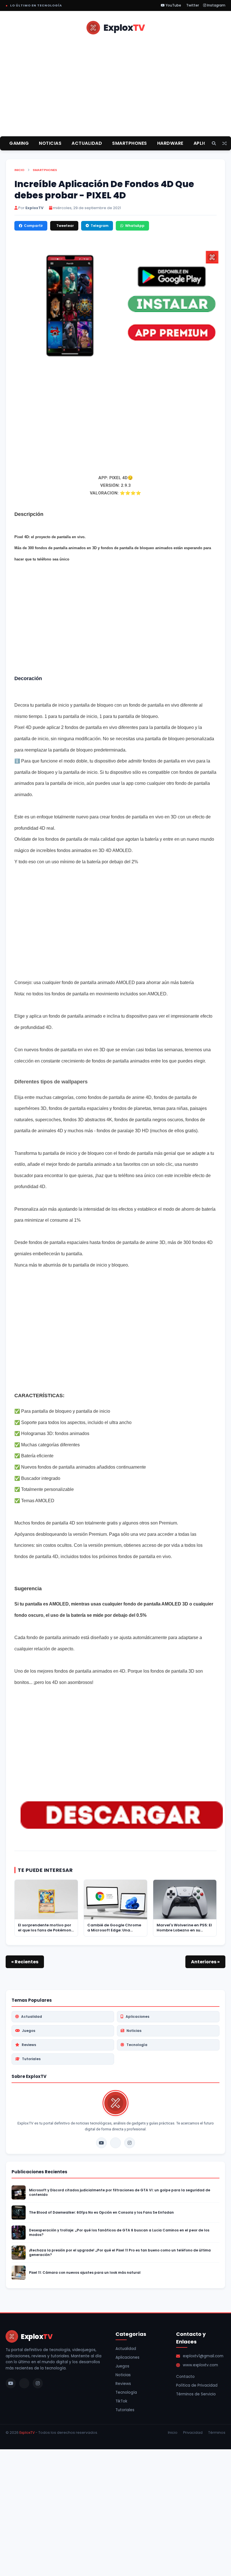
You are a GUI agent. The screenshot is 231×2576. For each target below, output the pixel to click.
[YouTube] (101, 2143)
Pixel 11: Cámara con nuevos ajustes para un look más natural (85, 2273)
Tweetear (65, 226)
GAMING (19, 143)
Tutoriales (31, 2059)
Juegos (29, 2031)
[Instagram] (130, 2143)
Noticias (134, 2031)
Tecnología (137, 2045)
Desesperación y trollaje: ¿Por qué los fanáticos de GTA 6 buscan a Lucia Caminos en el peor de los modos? (119, 2233)
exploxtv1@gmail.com (203, 2356)
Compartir (33, 226)
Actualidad (32, 2017)
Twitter (192, 5)
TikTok (121, 2401)
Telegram (100, 226)
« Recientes (25, 1962)
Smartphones (45, 170)
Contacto (185, 2377)
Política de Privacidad (197, 2385)
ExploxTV (27, 2432)
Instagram (216, 5)
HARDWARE (170, 143)
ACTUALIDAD (87, 143)
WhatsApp (135, 226)
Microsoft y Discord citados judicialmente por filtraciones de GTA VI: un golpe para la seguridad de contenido (120, 2192)
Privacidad (193, 2432)
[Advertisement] (115, 92)
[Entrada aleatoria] (225, 144)
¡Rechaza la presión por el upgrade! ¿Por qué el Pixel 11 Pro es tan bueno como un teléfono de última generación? (120, 2253)
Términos (217, 2432)
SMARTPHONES (130, 143)
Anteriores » (205, 1962)
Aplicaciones (137, 2017)
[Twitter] (115, 2143)
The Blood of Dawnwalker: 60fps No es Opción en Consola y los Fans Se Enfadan (101, 2213)
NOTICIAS (50, 143)
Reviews (29, 2045)
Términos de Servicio (196, 2394)
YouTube (173, 5)
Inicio (19, 170)
